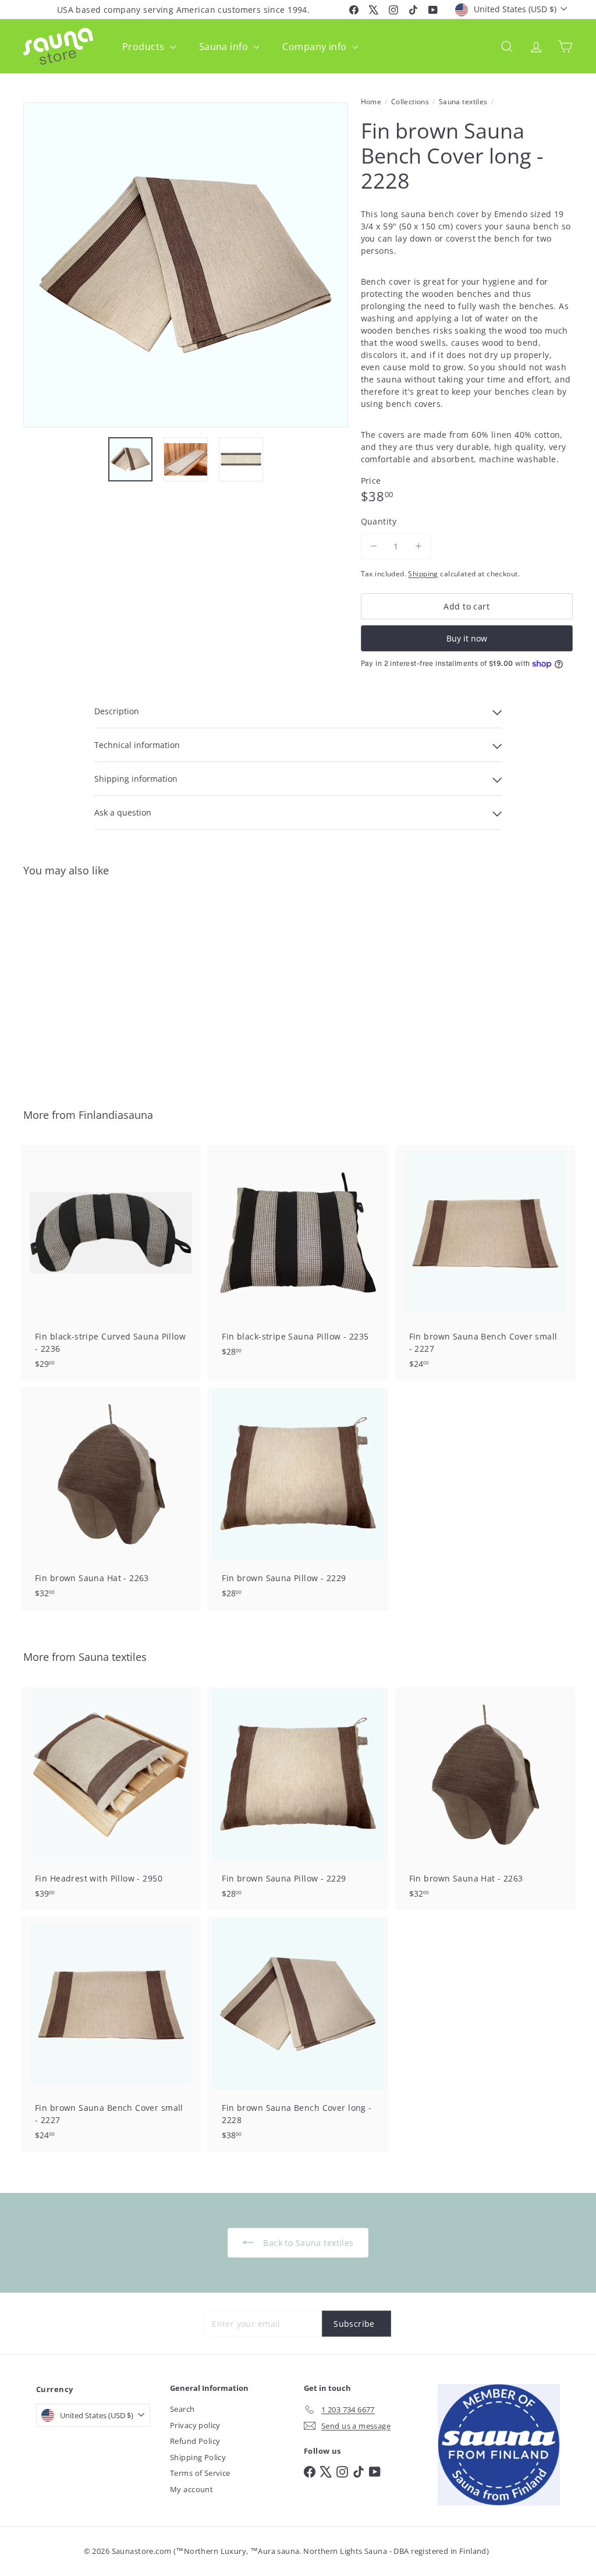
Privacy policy (195, 2425)
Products (145, 47)
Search (182, 2409)
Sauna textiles (463, 102)
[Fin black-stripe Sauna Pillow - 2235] (298, 1257)
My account (191, 2489)
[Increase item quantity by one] (419, 546)
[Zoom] (186, 265)
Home (371, 102)
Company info (315, 47)
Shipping (423, 573)
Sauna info (225, 47)
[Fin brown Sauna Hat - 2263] (111, 1498)
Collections (410, 102)
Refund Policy (195, 2441)
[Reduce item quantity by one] (374, 546)
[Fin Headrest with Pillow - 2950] (111, 1799)
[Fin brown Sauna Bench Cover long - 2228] (64, 984)
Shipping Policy (198, 2457)
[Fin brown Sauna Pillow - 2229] (298, 1498)
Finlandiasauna (116, 1115)
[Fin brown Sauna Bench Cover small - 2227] (485, 1263)
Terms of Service (200, 2473)
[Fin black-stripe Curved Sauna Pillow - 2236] (111, 1263)
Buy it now (467, 638)
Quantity (379, 521)
